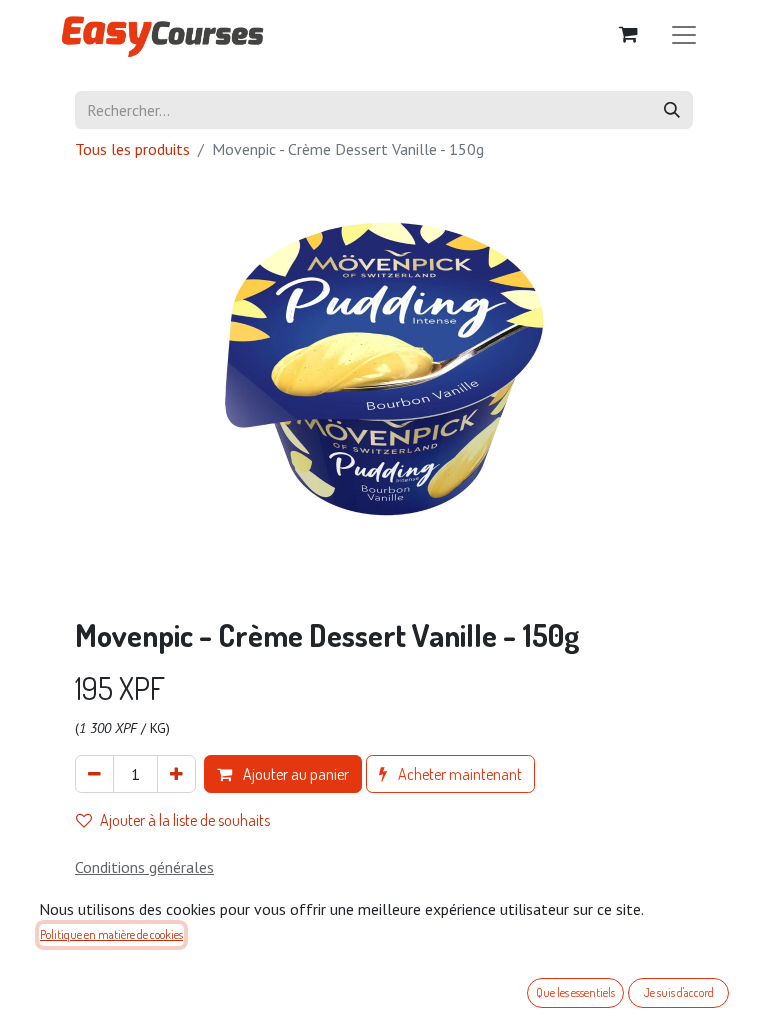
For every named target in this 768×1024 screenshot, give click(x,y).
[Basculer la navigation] (684, 33)
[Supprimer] (94, 774)
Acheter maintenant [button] (458, 774)
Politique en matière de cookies (111, 934)
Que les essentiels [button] (575, 992)
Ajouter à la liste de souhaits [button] (185, 820)
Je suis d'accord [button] (679, 992)
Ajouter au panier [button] (294, 774)
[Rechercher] (672, 110)
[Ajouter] (176, 774)
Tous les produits (132, 149)
